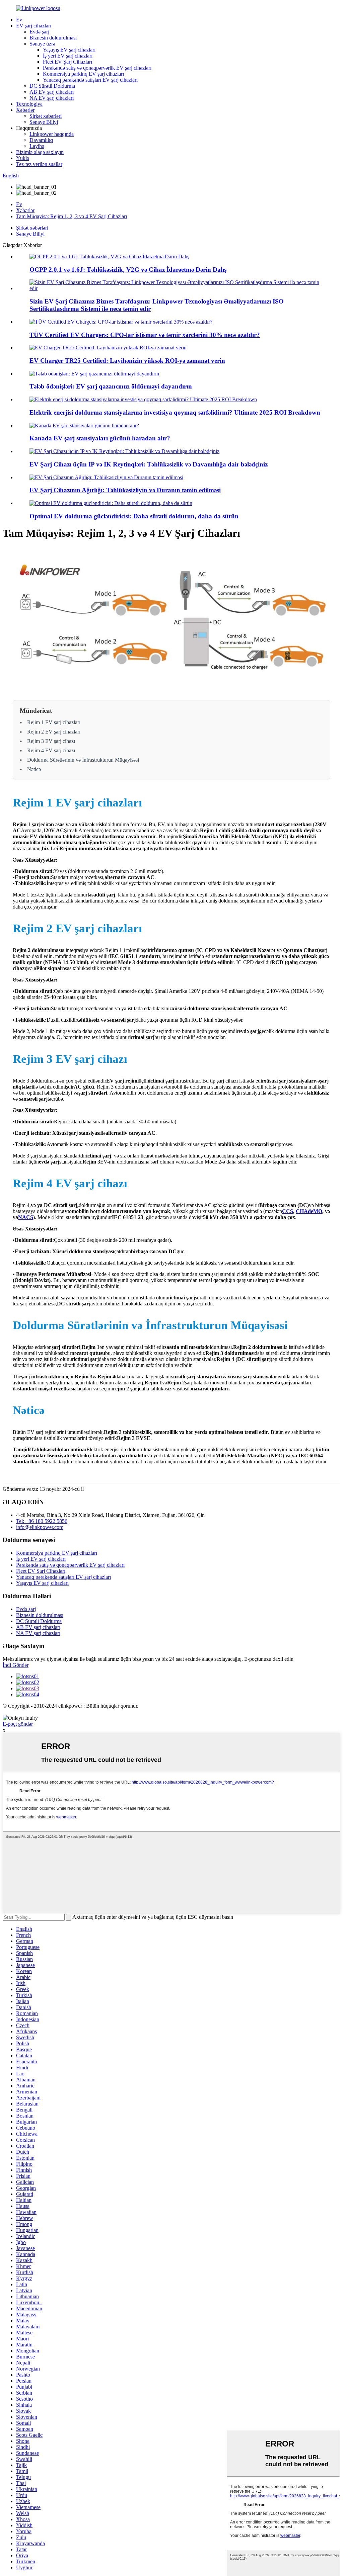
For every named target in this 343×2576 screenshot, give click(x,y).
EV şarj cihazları (34, 26)
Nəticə (34, 769)
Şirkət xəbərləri (46, 116)
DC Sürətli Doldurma (52, 86)
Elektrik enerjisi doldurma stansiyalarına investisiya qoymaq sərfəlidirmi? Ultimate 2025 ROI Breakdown (175, 412)
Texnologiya (29, 104)
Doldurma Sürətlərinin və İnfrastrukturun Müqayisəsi (83, 760)
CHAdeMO (309, 1211)
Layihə (37, 146)
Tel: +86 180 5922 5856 (42, 1521)
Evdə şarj (39, 32)
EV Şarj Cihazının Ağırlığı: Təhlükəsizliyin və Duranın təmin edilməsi (125, 490)
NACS (26, 1217)
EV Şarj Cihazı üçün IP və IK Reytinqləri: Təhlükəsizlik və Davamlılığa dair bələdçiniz (149, 464)
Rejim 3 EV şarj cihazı (51, 741)
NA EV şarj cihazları (52, 98)
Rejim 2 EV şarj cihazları (54, 732)
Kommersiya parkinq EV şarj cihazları (83, 74)
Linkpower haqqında (52, 134)
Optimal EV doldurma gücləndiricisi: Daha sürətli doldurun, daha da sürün (134, 516)
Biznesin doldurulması (53, 38)
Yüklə (23, 158)
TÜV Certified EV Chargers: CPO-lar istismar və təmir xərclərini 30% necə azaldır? (145, 335)
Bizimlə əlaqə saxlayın (40, 152)
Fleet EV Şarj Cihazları (67, 62)
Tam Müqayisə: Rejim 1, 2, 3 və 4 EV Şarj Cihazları (72, 216)
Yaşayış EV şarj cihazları (69, 50)
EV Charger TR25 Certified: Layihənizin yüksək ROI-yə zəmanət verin (127, 361)
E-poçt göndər (18, 1724)
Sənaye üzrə (42, 44)
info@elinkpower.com (40, 1527)
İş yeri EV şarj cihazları (68, 56)
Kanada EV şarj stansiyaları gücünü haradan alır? (100, 438)
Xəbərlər (25, 110)
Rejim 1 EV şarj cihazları (54, 722)
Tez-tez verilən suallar (39, 164)
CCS (288, 1211)
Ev (19, 20)
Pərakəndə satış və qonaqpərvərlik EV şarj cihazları (97, 68)
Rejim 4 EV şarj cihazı (51, 750)
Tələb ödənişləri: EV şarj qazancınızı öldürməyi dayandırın (111, 386)
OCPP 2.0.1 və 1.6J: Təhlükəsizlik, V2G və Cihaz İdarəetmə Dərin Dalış (128, 270)
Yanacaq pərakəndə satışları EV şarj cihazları (90, 80)
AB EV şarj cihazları (52, 92)
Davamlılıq (41, 140)
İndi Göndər (16, 1665)
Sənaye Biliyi (44, 122)
